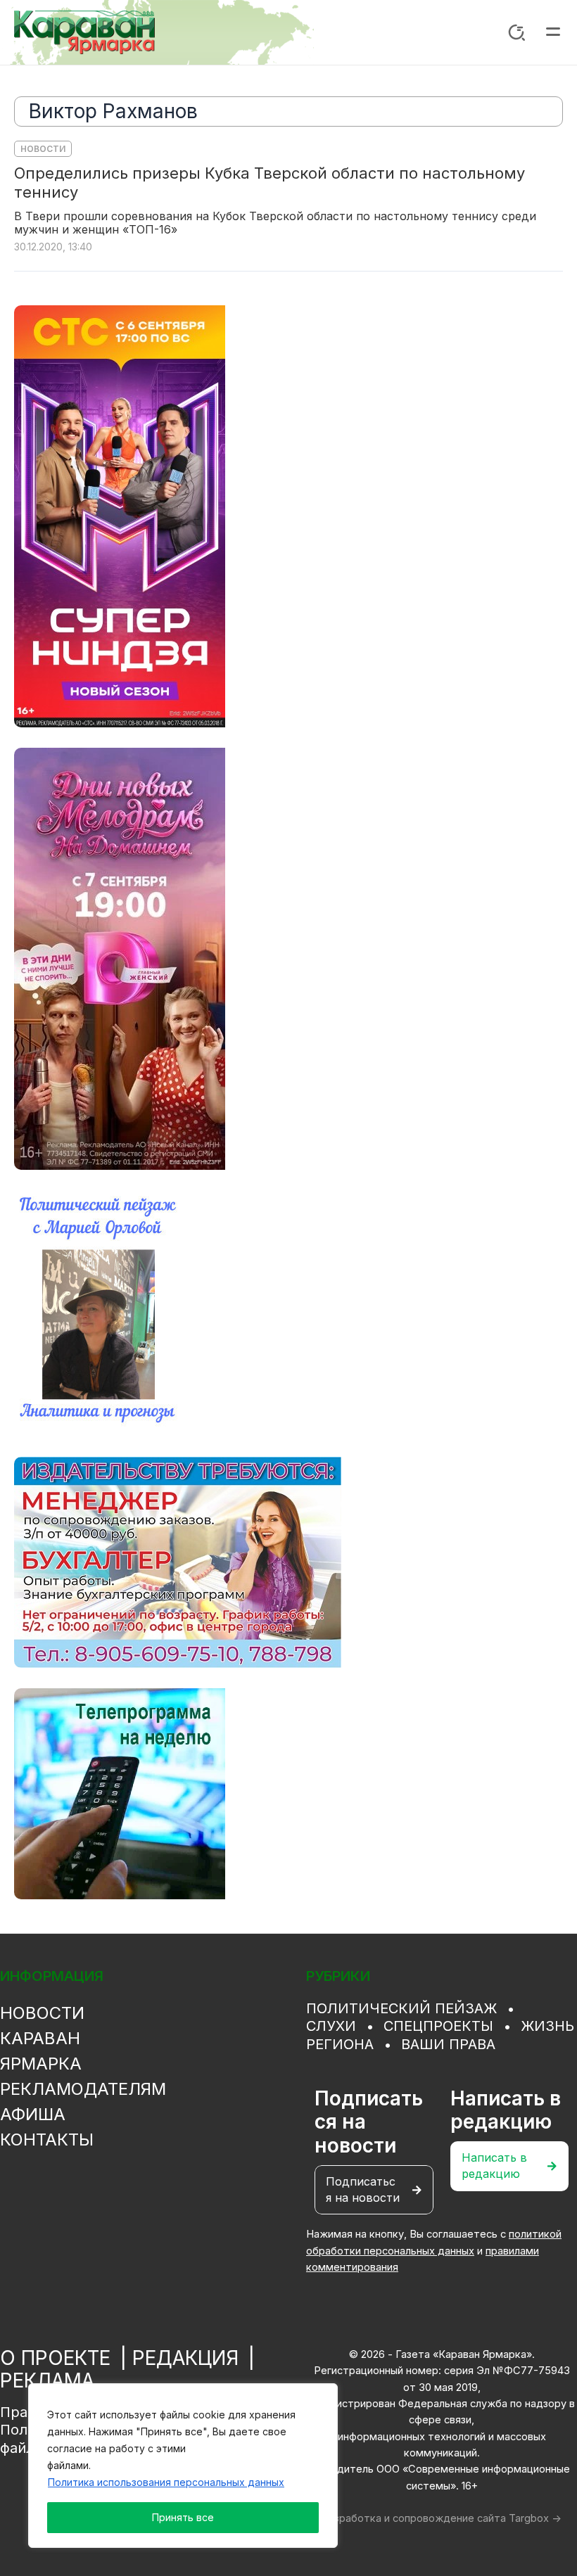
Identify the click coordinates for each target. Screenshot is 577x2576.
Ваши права (448, 2044)
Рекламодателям (83, 2089)
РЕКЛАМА (47, 2380)
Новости (43, 149)
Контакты (47, 2140)
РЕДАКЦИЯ (185, 2358)
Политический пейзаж (401, 2008)
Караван (40, 2038)
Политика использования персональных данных (166, 2482)
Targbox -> (535, 2518)
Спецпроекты (438, 2026)
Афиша (33, 2114)
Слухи (331, 2026)
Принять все (183, 2517)
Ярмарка (41, 2064)
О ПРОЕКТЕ (55, 2358)
